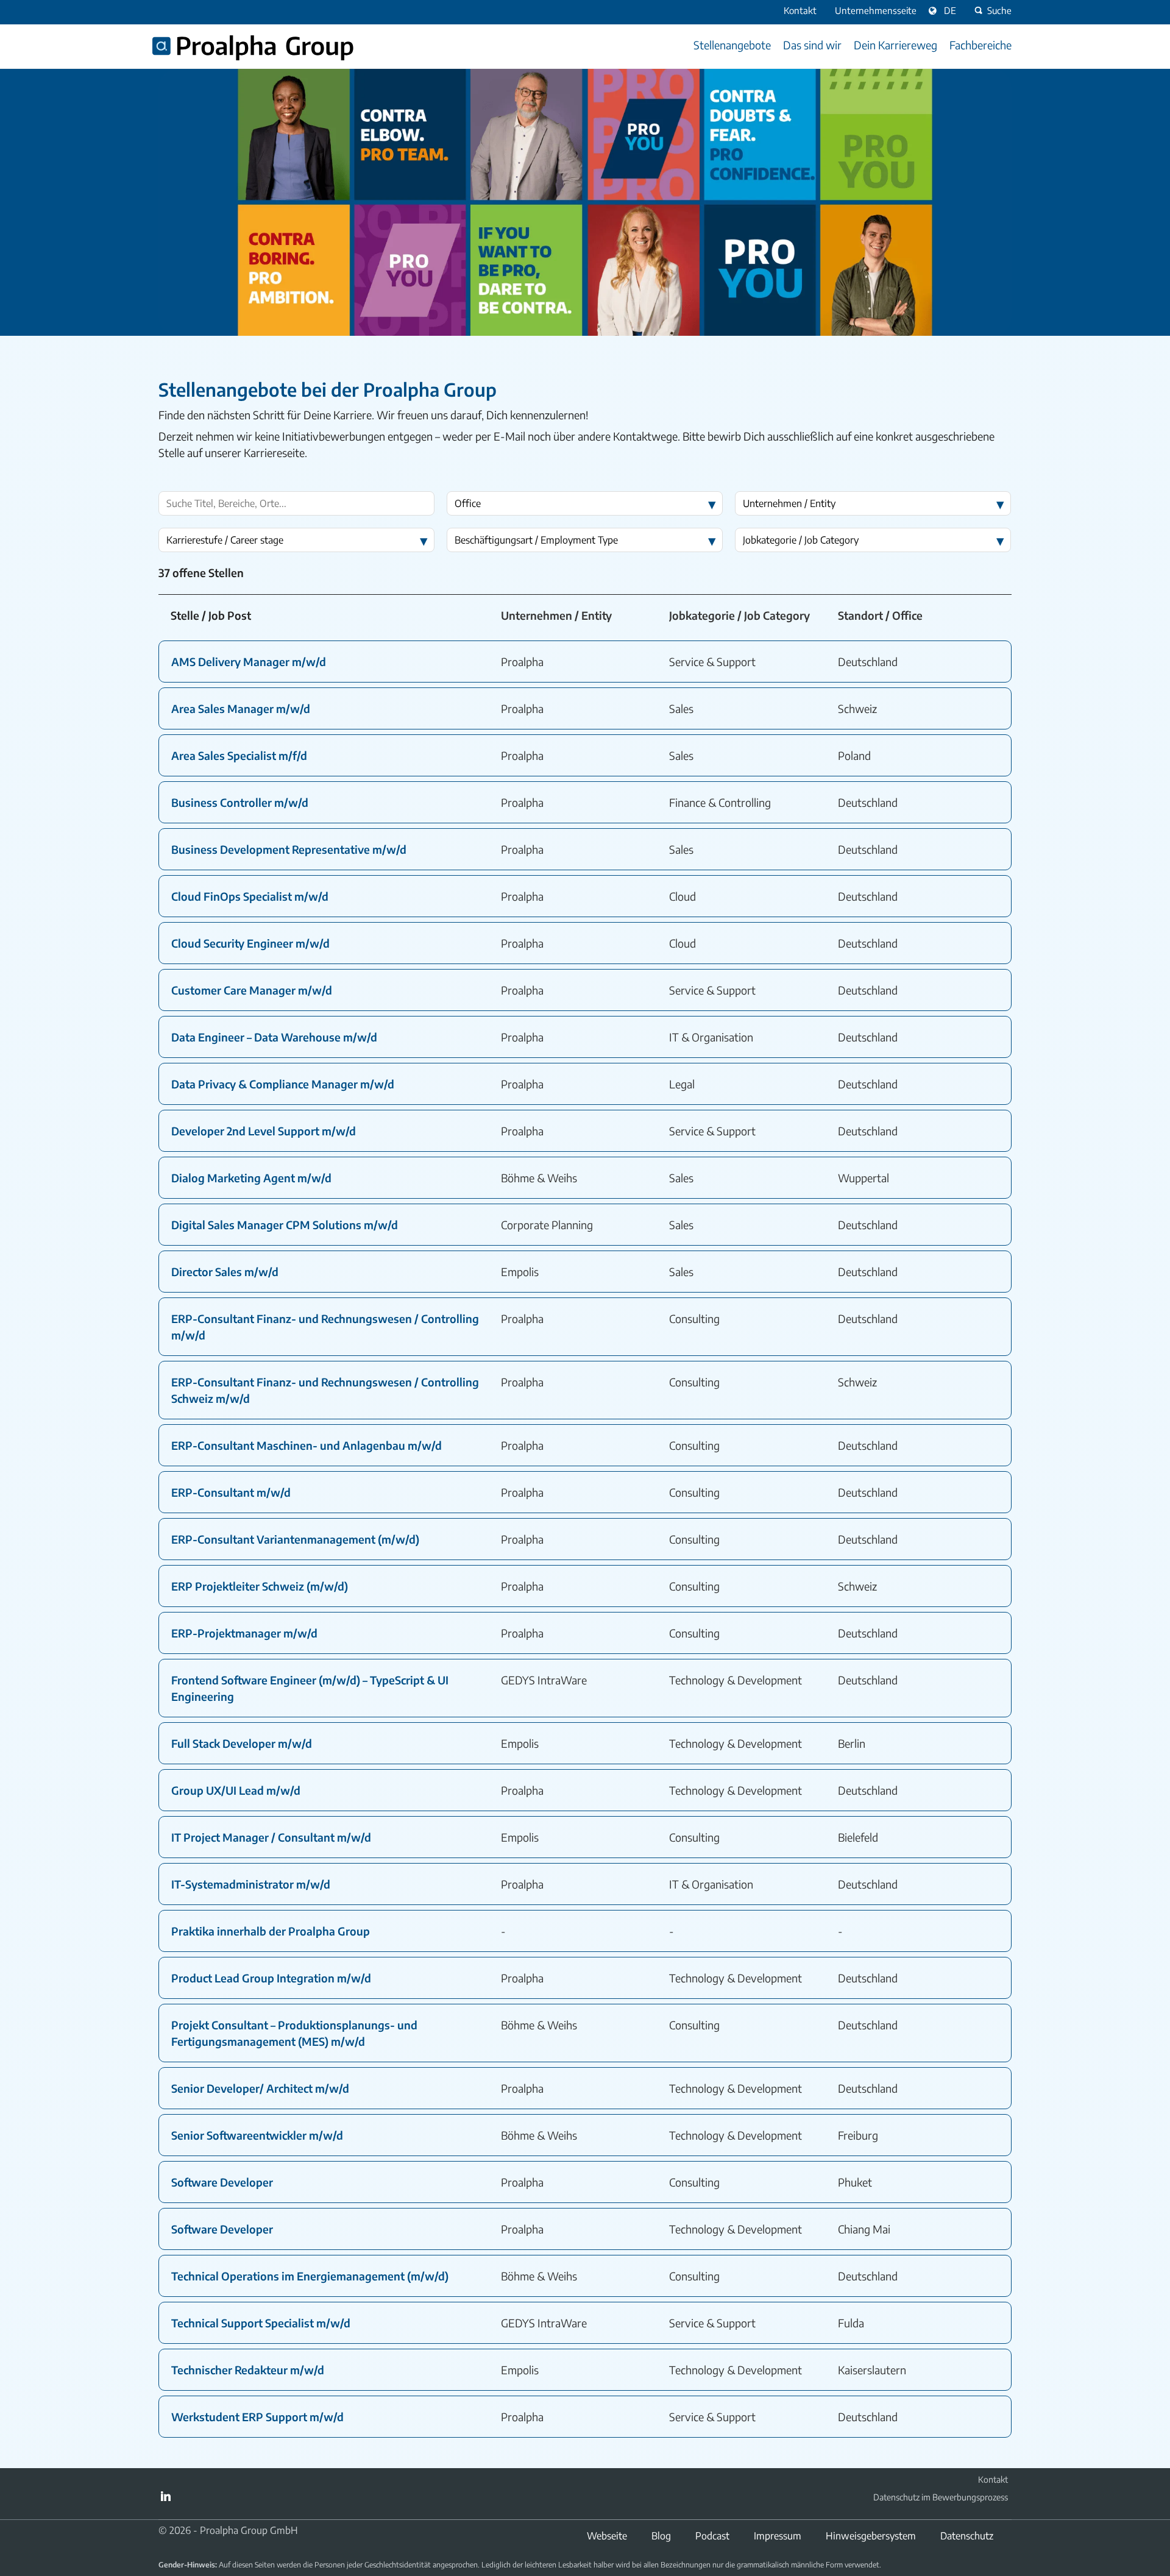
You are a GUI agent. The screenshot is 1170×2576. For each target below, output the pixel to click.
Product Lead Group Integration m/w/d (271, 1978)
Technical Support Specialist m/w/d (261, 2323)
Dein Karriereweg (895, 45)
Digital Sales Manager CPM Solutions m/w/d (285, 1225)
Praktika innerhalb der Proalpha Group (271, 1931)
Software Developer (222, 2182)
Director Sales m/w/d (225, 1272)
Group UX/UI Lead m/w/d (236, 1790)
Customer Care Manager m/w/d (252, 990)
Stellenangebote (732, 45)
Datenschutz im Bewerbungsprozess (941, 2497)
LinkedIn (166, 2496)
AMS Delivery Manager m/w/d (249, 662)
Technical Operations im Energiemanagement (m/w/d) (310, 2276)
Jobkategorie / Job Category (801, 540)
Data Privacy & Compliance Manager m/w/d (283, 1084)
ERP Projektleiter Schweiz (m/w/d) (260, 1586)
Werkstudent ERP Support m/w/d (257, 2417)
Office (468, 503)
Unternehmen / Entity (789, 503)
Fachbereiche (980, 45)
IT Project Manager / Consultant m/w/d (271, 1837)
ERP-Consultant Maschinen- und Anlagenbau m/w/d (307, 1445)
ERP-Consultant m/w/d (231, 1492)
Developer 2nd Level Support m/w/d (264, 1131)
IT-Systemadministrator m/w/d (251, 1884)
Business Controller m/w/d (240, 802)
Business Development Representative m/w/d (289, 849)
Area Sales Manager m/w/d (241, 708)
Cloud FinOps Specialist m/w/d (250, 896)
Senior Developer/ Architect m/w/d (260, 2088)
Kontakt (993, 2479)
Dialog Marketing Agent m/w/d (251, 1178)
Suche (999, 10)
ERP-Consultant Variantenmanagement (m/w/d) (295, 1539)
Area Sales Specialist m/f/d (239, 755)
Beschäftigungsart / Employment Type (536, 540)
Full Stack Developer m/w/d (242, 1743)
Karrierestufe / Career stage (225, 540)
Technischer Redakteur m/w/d (248, 2370)
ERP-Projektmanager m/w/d (244, 1633)
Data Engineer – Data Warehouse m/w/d (274, 1037)
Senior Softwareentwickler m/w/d (257, 2135)
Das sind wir (812, 45)
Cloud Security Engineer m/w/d (250, 943)
